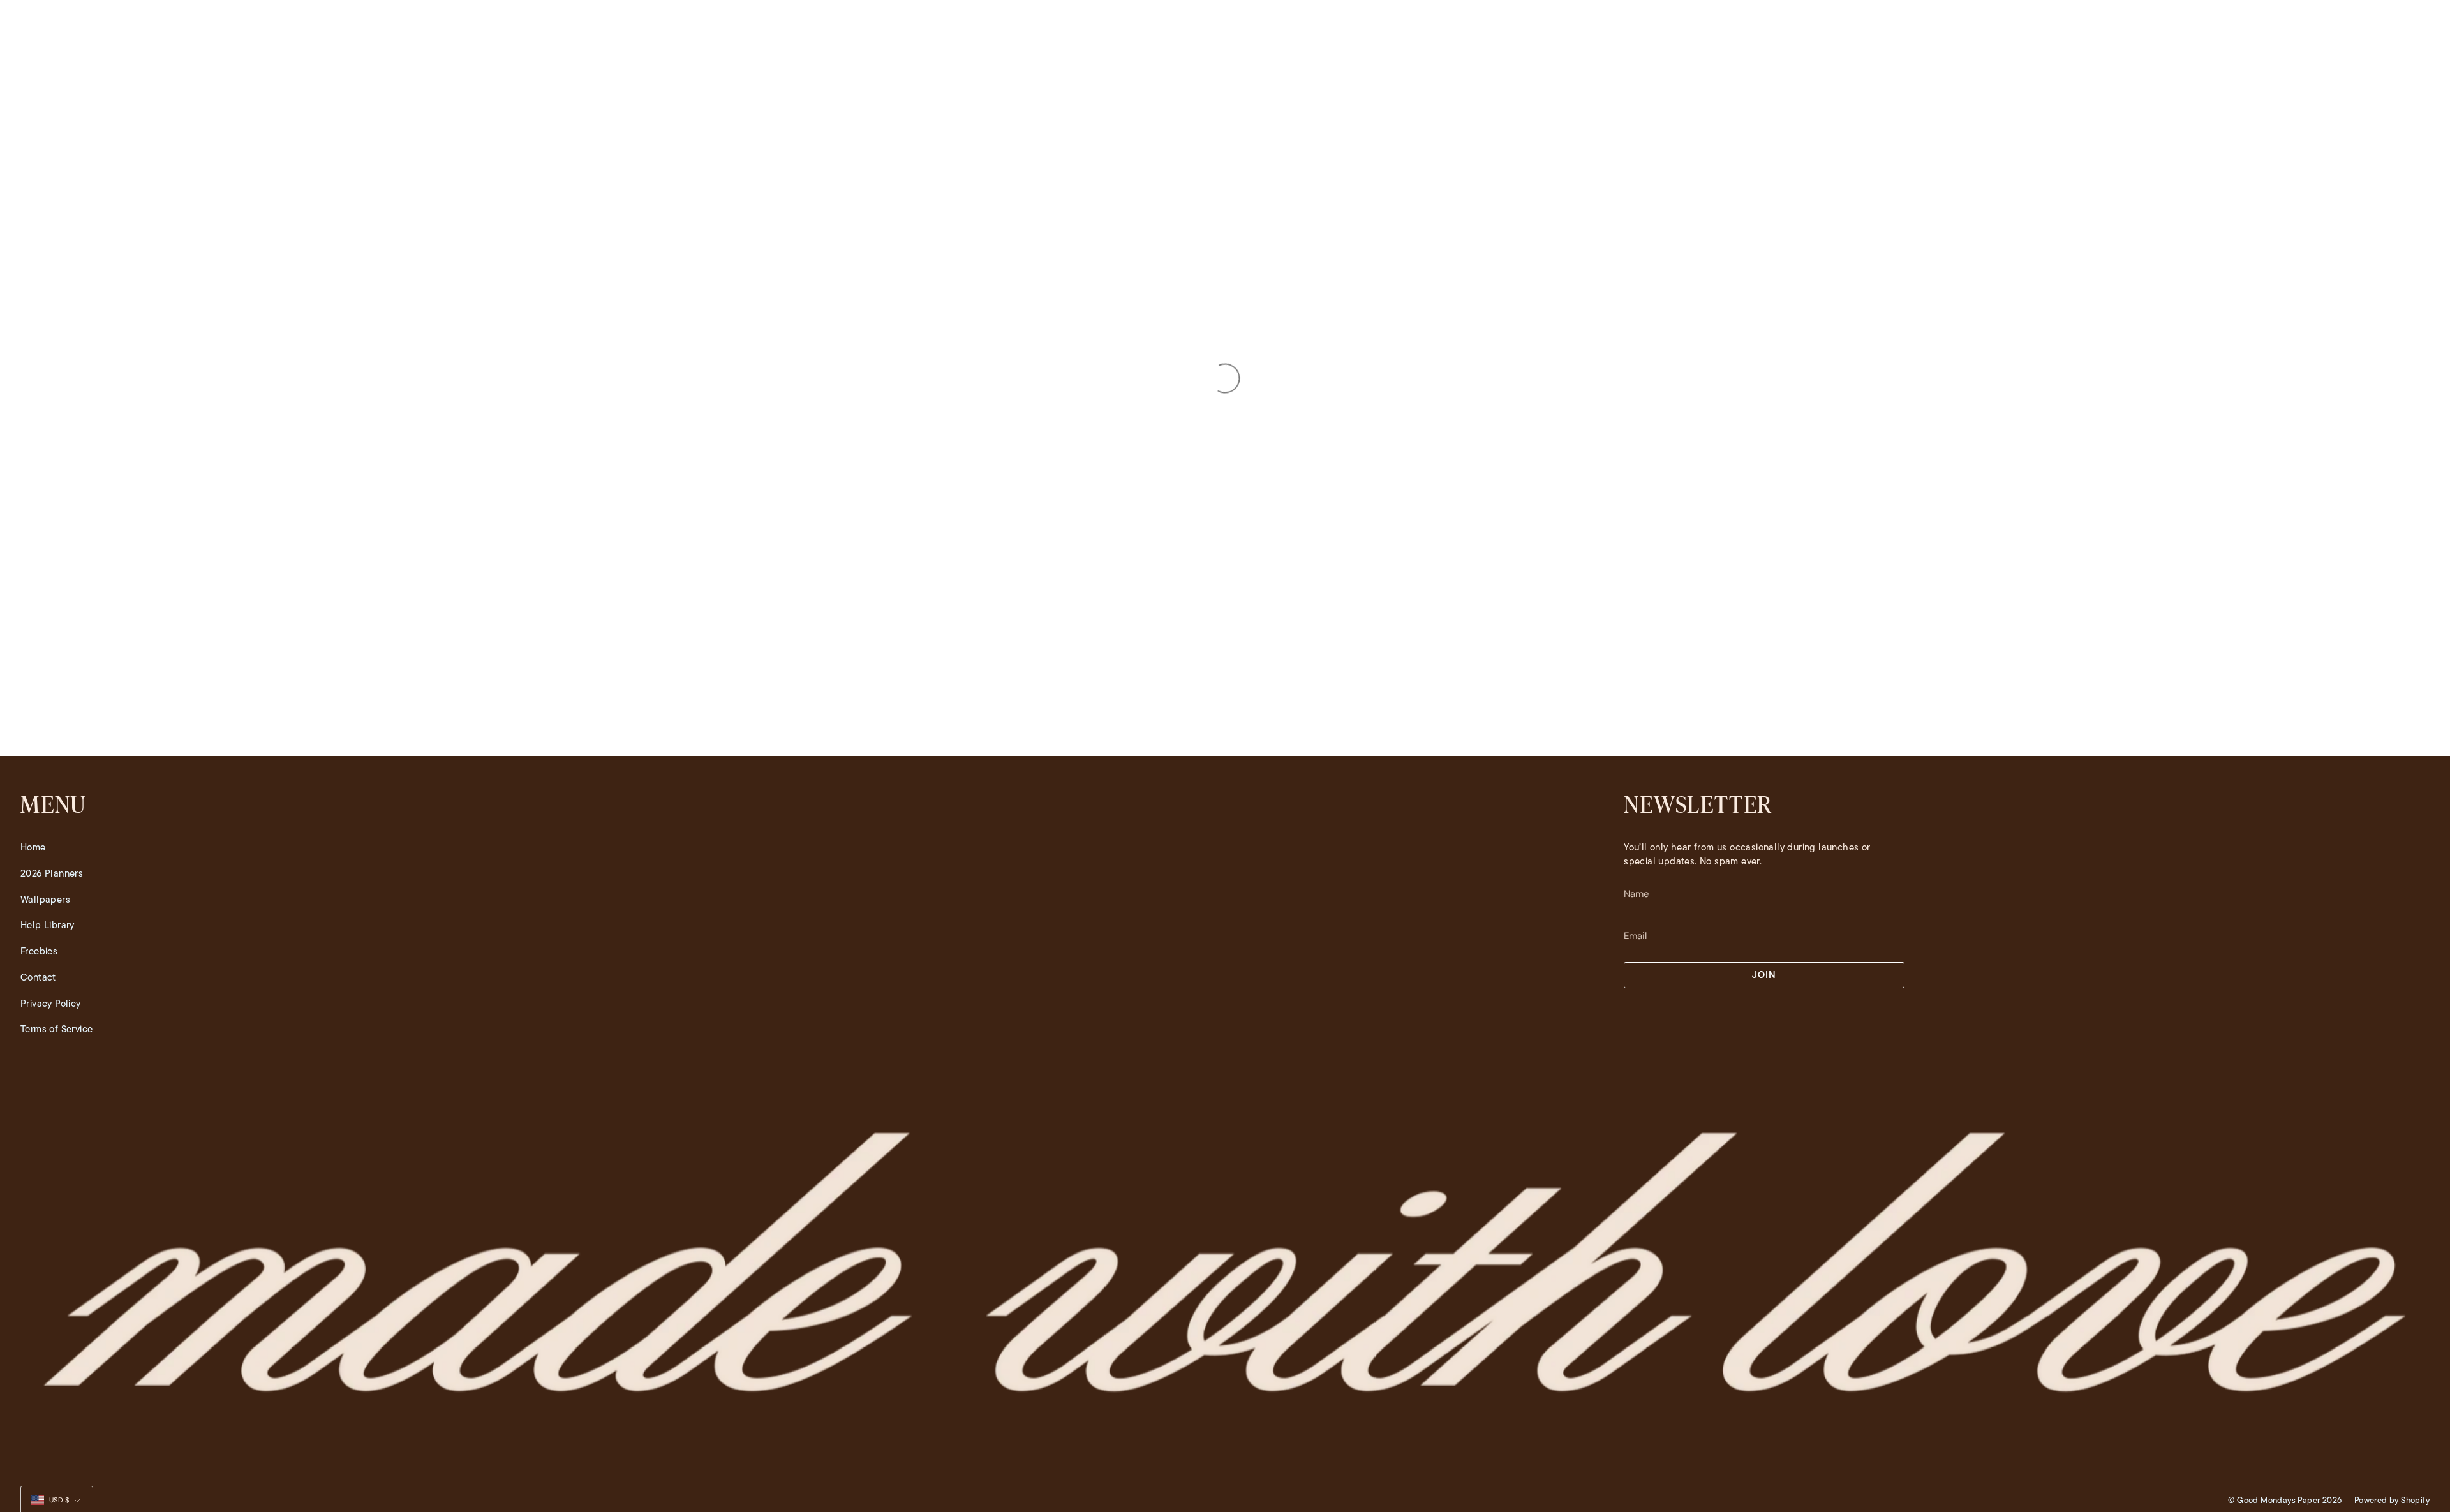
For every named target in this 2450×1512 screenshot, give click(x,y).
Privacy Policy (51, 1004)
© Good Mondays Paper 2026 (2285, 1500)
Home (33, 847)
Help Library (48, 925)
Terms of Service (56, 1029)
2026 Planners (52, 873)
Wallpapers (45, 900)
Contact (38, 977)
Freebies (39, 951)
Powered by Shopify (2392, 1500)
